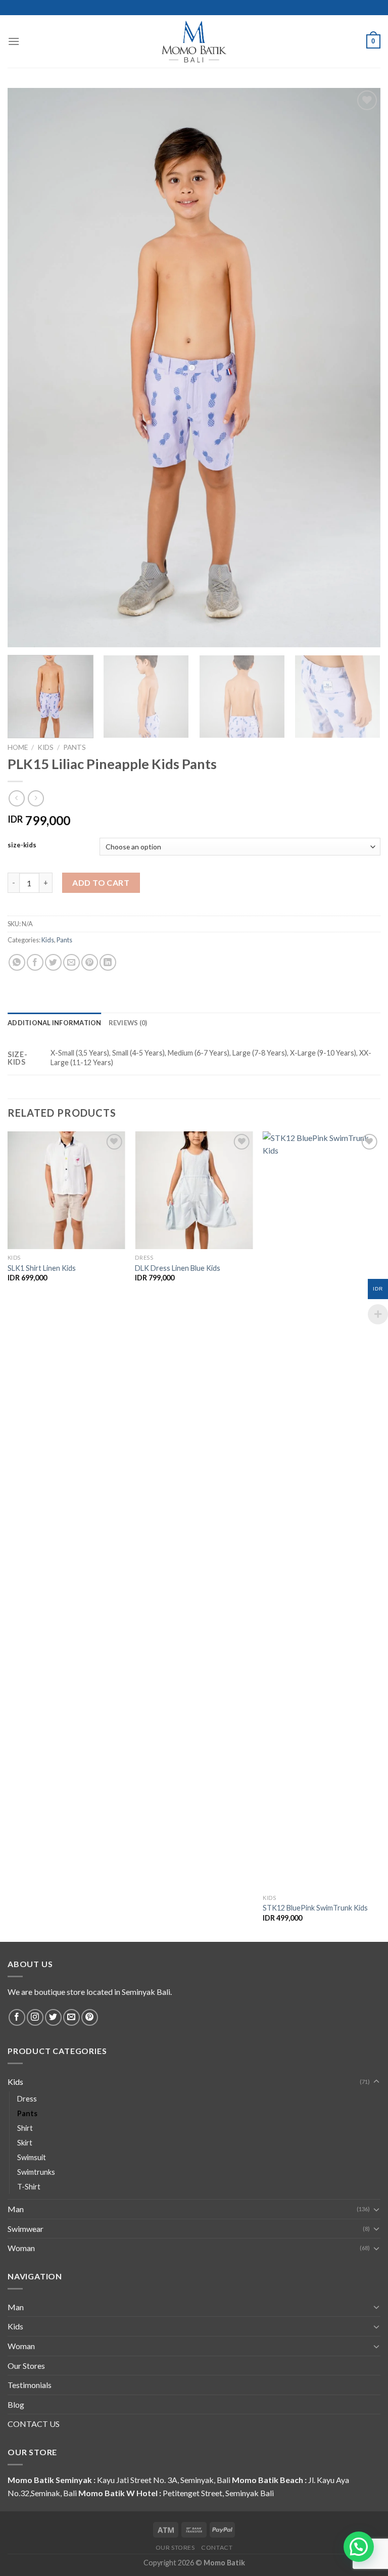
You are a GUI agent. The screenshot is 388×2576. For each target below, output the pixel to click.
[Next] (365, 698)
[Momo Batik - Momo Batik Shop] (194, 41)
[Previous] (8, 1536)
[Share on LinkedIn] (108, 962)
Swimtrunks (36, 2172)
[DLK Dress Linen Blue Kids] (194, 1190)
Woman (21, 2248)
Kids (45, 747)
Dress (27, 2099)
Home (18, 747)
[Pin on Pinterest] (90, 962)
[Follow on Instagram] (35, 2017)
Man (16, 2209)
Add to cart (101, 882)
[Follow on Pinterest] (90, 2017)
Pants (75, 747)
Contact (217, 2547)
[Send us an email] (71, 2017)
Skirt (25, 2143)
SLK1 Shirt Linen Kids (42, 1268)
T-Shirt (29, 2187)
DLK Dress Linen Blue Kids (178, 1268)
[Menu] (14, 41)
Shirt (25, 2128)
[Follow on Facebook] (17, 2017)
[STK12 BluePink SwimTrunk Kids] (322, 1510)
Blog (16, 2404)
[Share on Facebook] (35, 962)
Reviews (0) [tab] (128, 1023)
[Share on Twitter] (53, 962)
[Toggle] (376, 2082)
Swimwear (26, 2229)
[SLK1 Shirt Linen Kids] (66, 1190)
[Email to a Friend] (71, 962)
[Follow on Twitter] (53, 2017)
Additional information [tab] (55, 1023)
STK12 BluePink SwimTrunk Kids (315, 1908)
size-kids (22, 845)
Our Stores (26, 2366)
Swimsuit (32, 2157)
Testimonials (30, 2385)
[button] (359, 2547)
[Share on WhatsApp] (17, 962)
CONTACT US (34, 2424)
